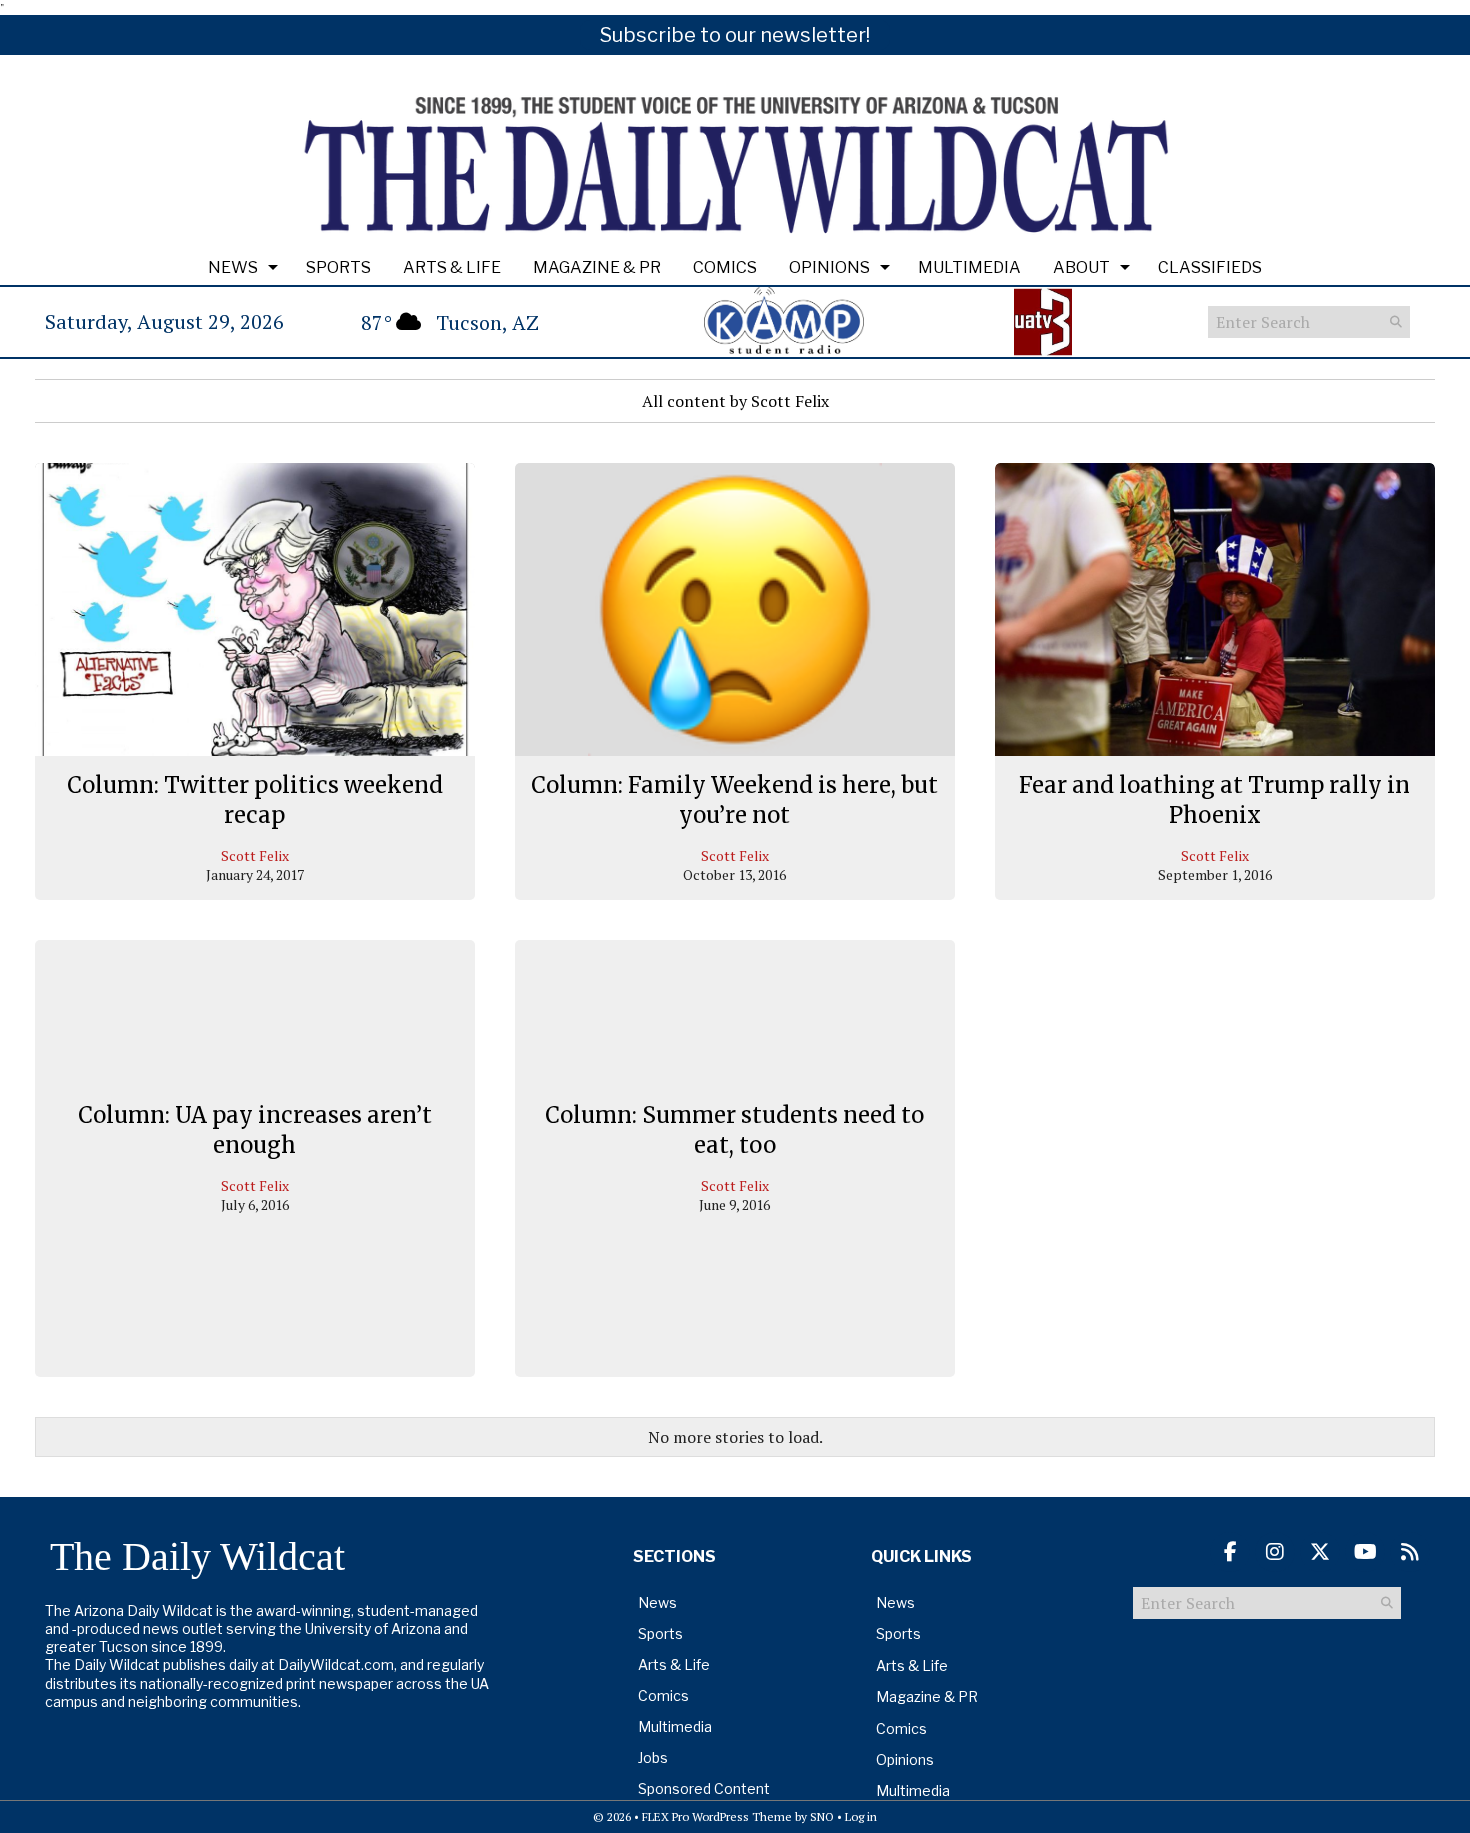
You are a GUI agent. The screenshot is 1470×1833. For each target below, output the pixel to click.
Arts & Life (452, 267)
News (233, 267)
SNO (822, 1816)
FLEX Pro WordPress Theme (717, 1816)
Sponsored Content (704, 1788)
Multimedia (969, 267)
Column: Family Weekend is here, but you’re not (734, 800)
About (1081, 267)
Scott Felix (255, 855)
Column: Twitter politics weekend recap (255, 800)
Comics (725, 267)
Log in (861, 1816)
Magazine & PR (597, 267)
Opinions (829, 267)
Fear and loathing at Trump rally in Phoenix (1214, 800)
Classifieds (1210, 267)
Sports (338, 267)
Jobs (653, 1757)
